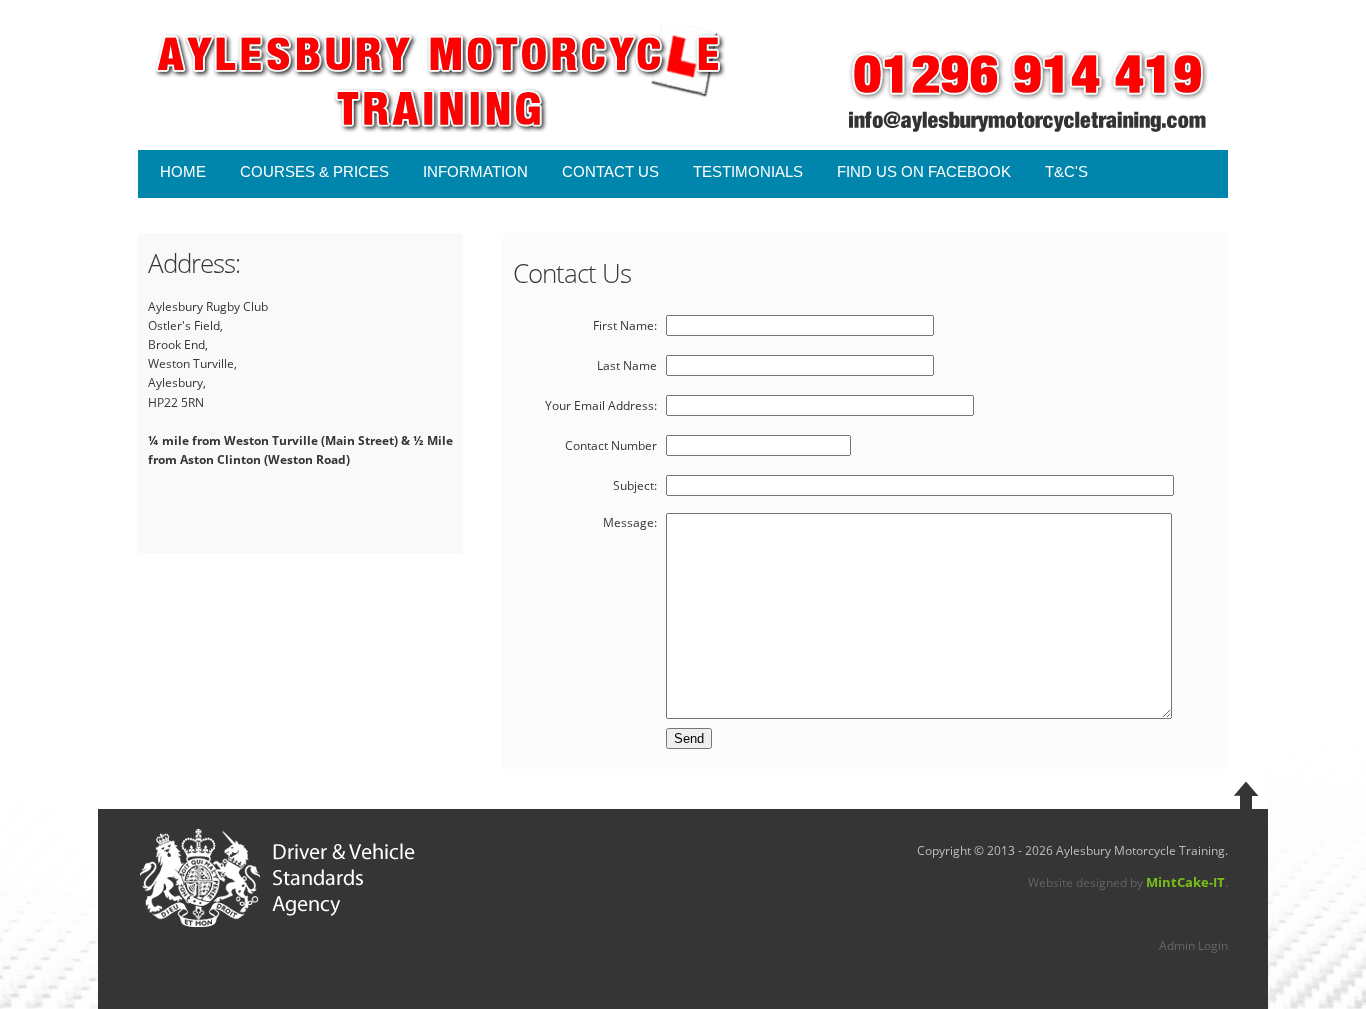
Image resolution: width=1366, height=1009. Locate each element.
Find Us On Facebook (924, 171)
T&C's (1066, 171)
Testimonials (748, 171)
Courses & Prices (314, 171)
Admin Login (1193, 945)
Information (475, 171)
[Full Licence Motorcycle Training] (475, 80)
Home (183, 171)
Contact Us (610, 171)
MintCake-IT (1185, 882)
